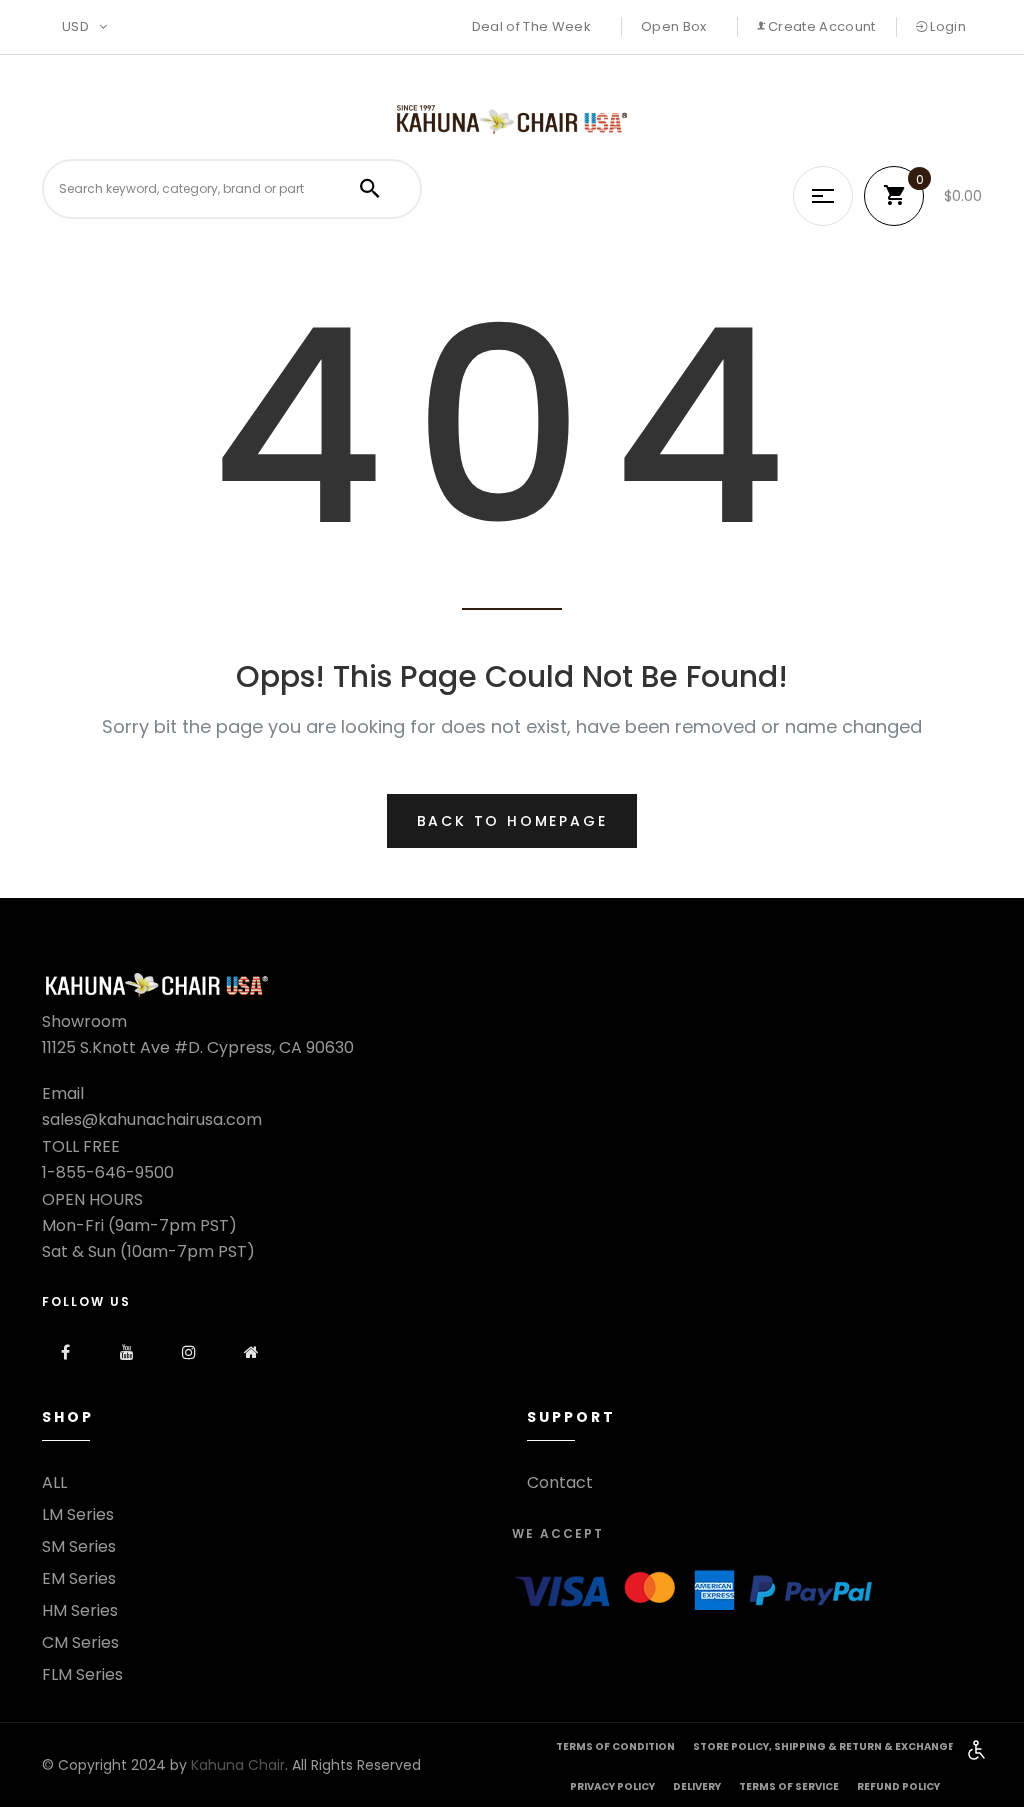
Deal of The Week (531, 26)
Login (946, 26)
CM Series (80, 1643)
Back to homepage (512, 821)
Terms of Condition (615, 1746)
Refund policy (898, 1786)
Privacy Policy (612, 1786)
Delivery (697, 1786)
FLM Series (82, 1675)
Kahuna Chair (238, 1765)
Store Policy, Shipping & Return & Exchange (823, 1746)
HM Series (80, 1611)
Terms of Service (789, 1786)
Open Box (674, 26)
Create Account (820, 26)
